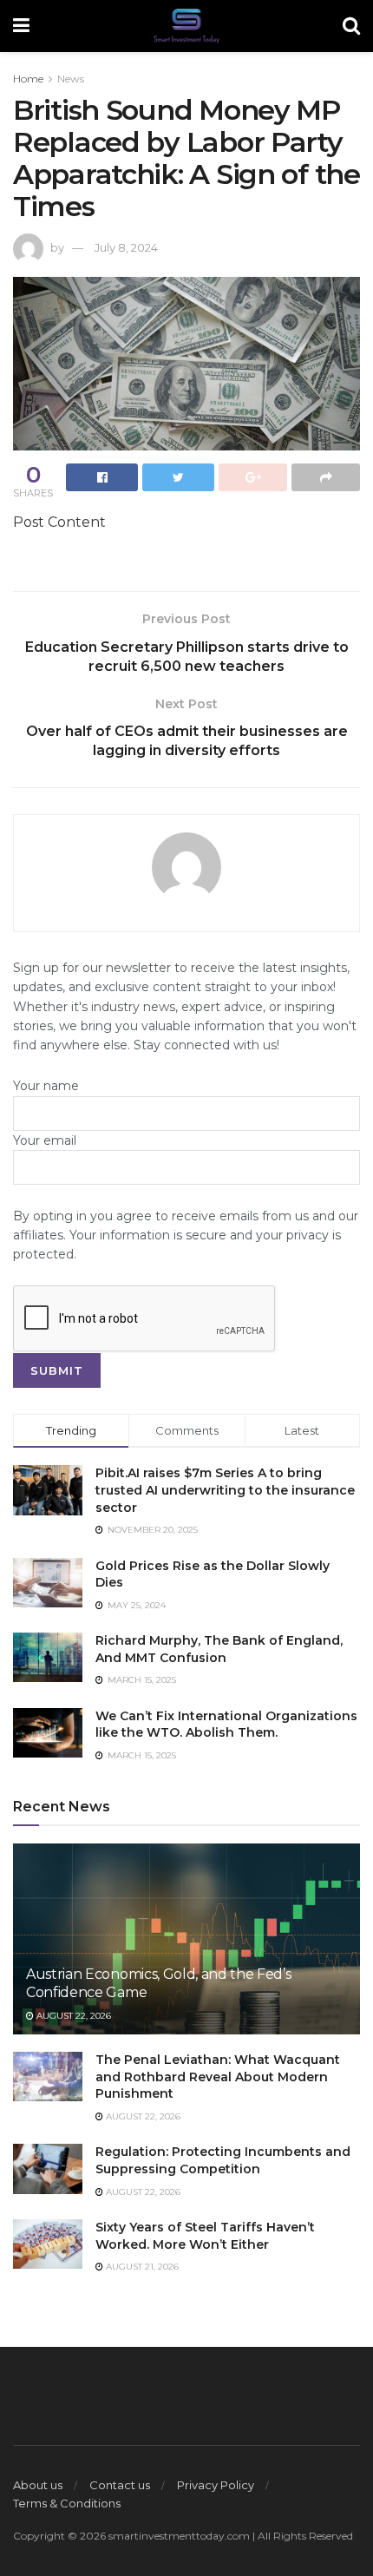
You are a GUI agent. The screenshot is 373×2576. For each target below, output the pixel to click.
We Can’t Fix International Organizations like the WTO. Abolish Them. (226, 1725)
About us (38, 2485)
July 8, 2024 (126, 247)
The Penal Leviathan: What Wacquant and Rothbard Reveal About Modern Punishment (218, 2077)
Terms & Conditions (67, 2503)
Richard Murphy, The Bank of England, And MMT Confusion (219, 1649)
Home (28, 79)
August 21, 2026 (141, 2267)
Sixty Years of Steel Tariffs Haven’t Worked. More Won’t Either (205, 2236)
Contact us (120, 2485)
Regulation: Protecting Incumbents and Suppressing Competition (223, 2160)
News (71, 79)
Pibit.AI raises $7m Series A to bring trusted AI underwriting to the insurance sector (225, 1490)
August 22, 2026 (72, 2016)
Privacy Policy (216, 2485)
